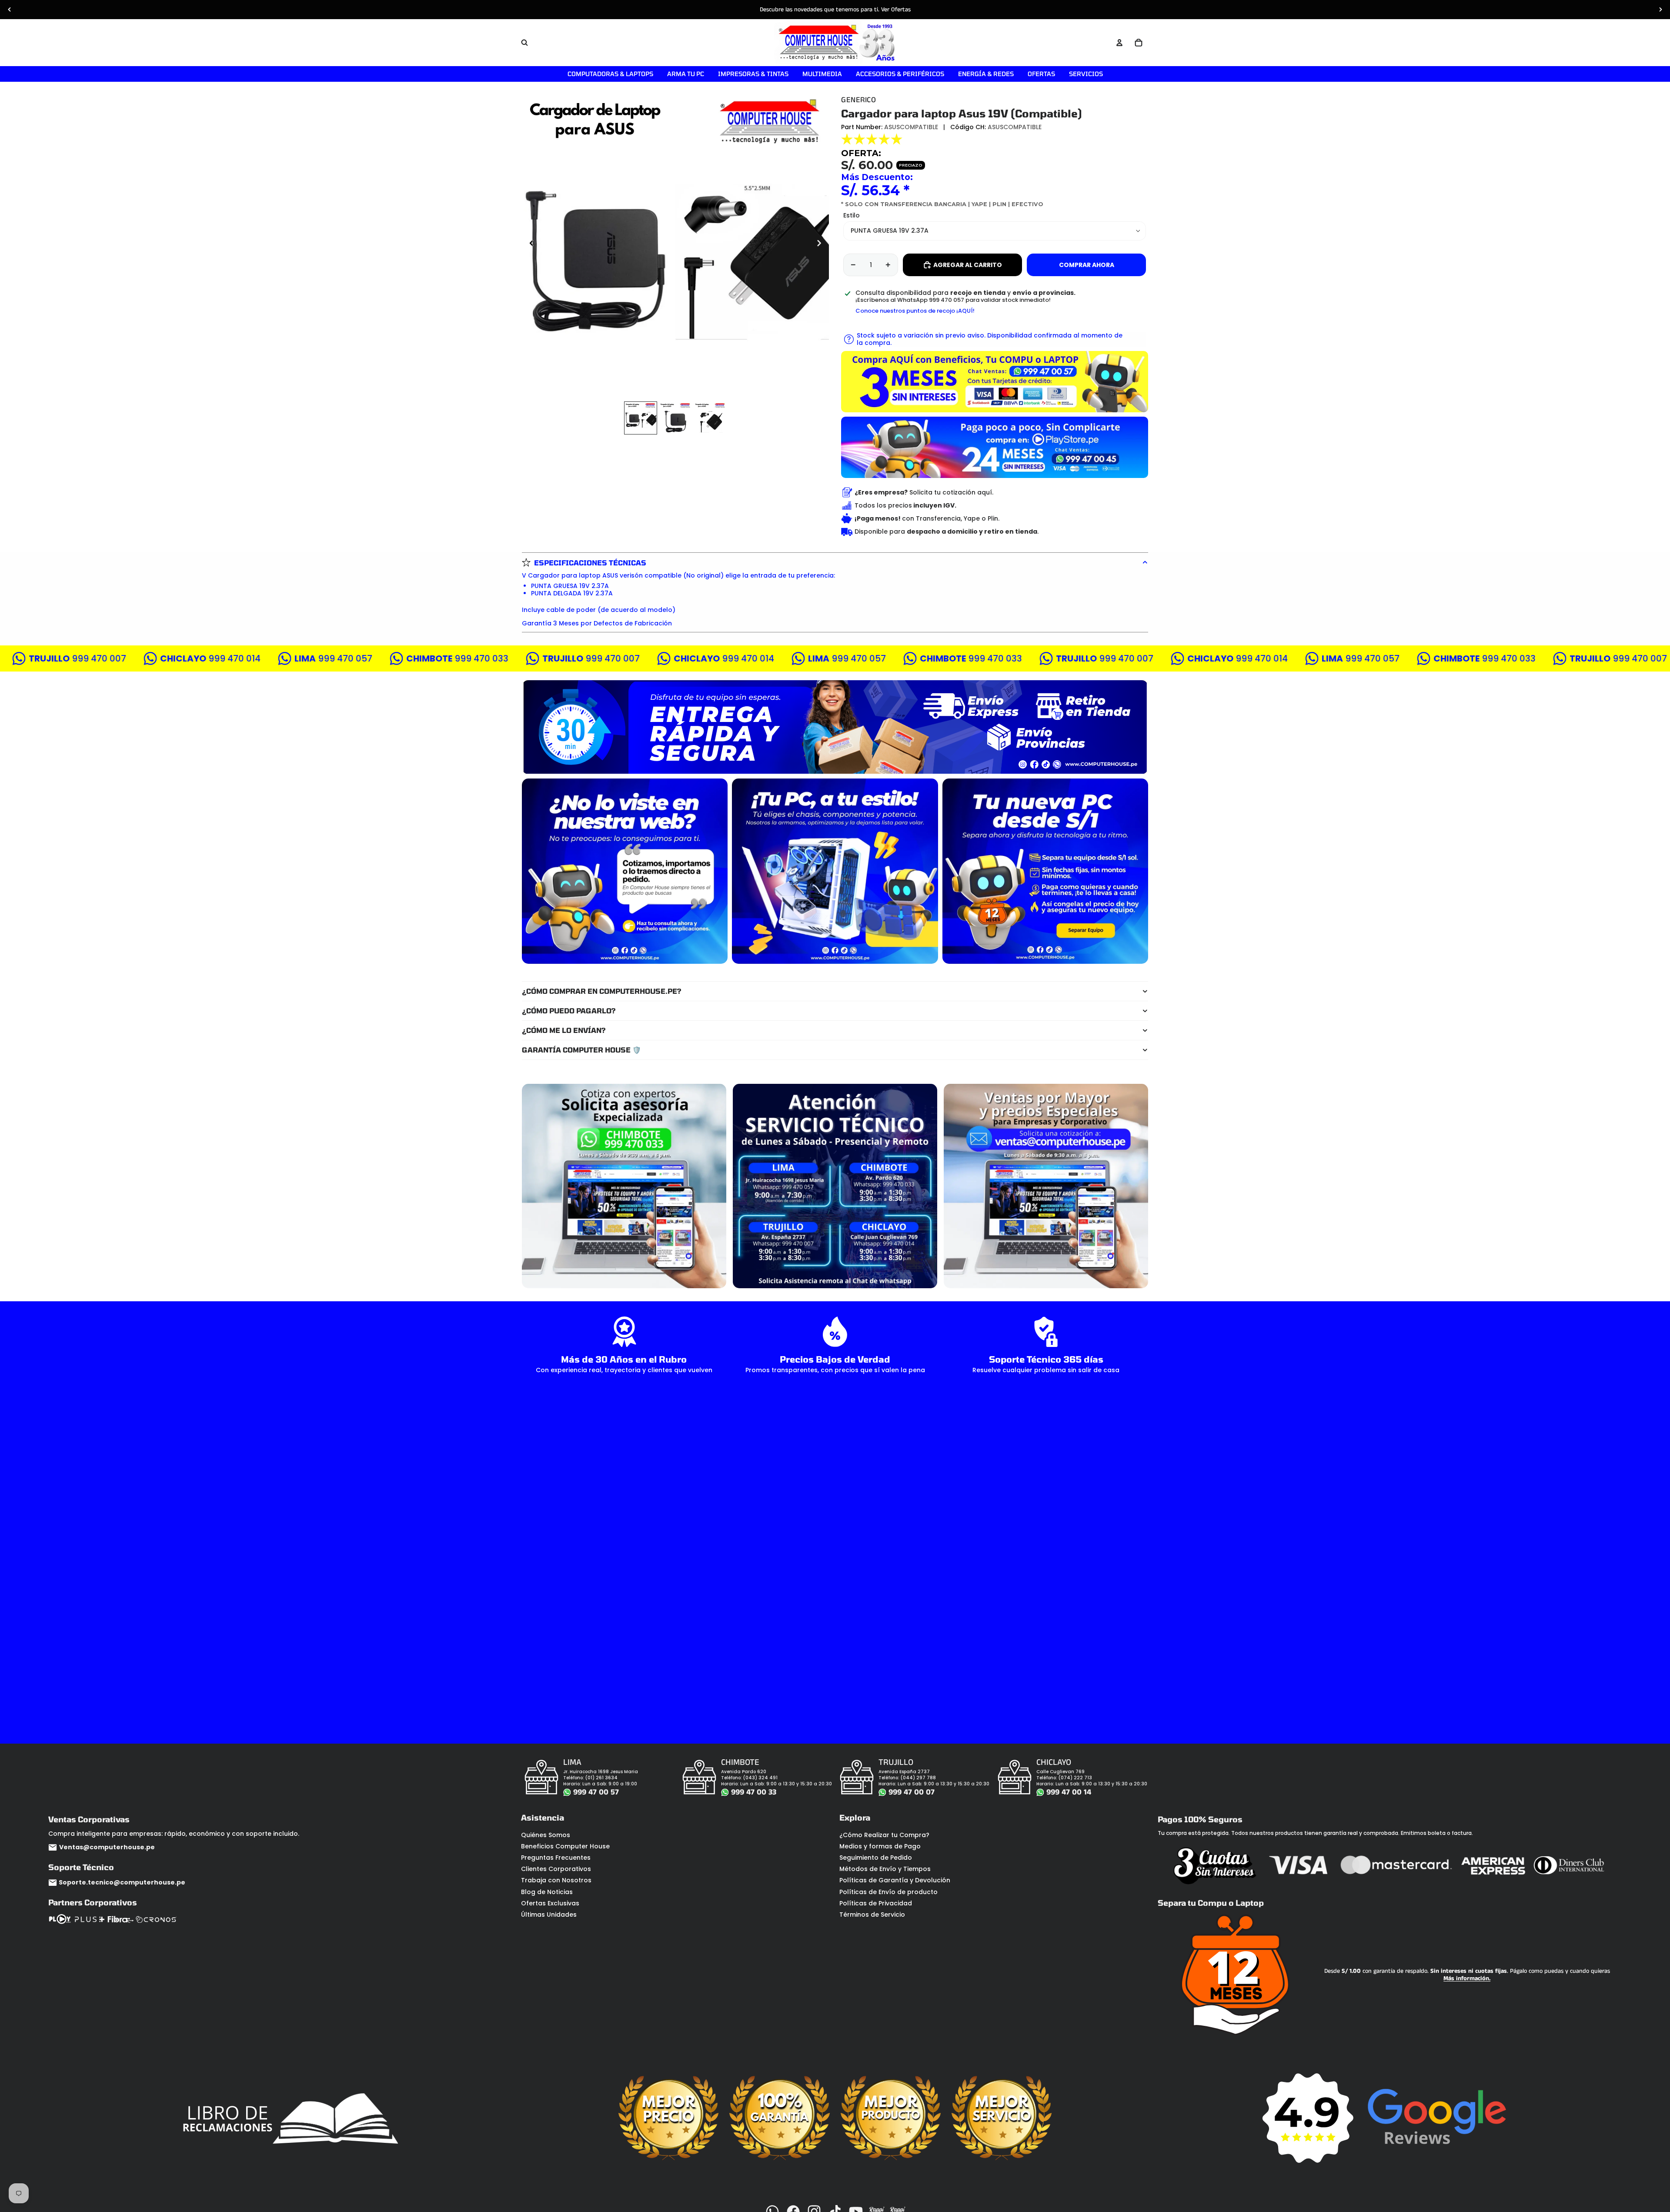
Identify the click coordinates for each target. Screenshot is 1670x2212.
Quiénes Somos (546, 1835)
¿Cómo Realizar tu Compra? (884, 1835)
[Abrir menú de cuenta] (1119, 43)
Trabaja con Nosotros (556, 1880)
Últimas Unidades (549, 1915)
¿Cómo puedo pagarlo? (569, 1011)
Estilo (852, 215)
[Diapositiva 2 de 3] (675, 418)
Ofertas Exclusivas (550, 1903)
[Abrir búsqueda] (524, 43)
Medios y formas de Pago (880, 1846)
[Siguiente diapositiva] (1660, 10)
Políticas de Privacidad (876, 1903)
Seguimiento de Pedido (876, 1858)
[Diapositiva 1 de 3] (641, 418)
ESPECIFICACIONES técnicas (590, 563)
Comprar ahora (1087, 265)
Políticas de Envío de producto (888, 1892)
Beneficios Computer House (565, 1846)
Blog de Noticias (547, 1892)
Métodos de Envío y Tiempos (885, 1869)
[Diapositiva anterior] (10, 10)
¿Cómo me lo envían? (564, 1030)
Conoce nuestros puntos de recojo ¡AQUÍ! (915, 311)
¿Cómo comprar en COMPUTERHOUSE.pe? (602, 991)
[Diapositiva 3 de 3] (710, 418)
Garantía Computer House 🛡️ (581, 1050)
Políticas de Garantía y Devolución (895, 1880)
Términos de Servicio (872, 1915)
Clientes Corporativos (556, 1869)
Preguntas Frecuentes (556, 1858)
